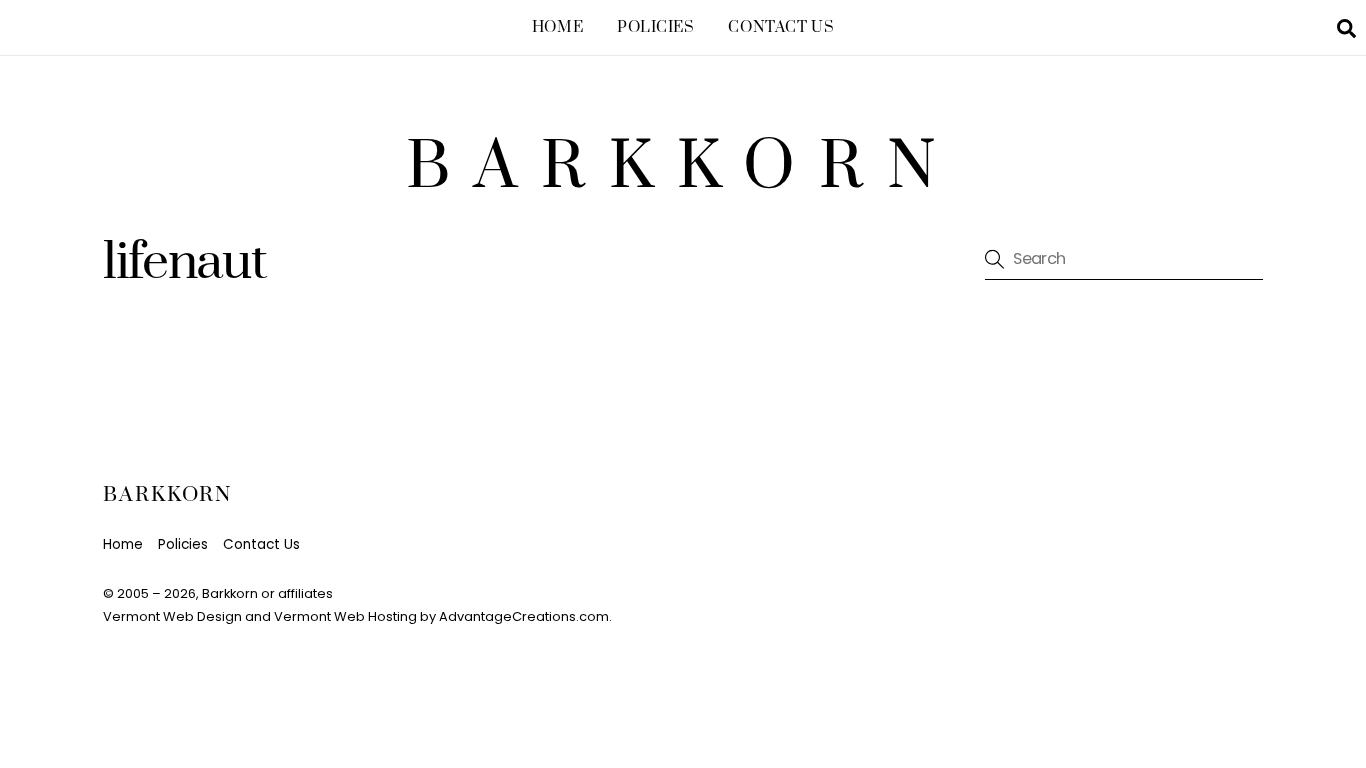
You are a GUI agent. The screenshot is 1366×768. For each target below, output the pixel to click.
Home (557, 27)
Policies (656, 27)
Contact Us (781, 27)
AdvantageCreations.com (524, 616)
